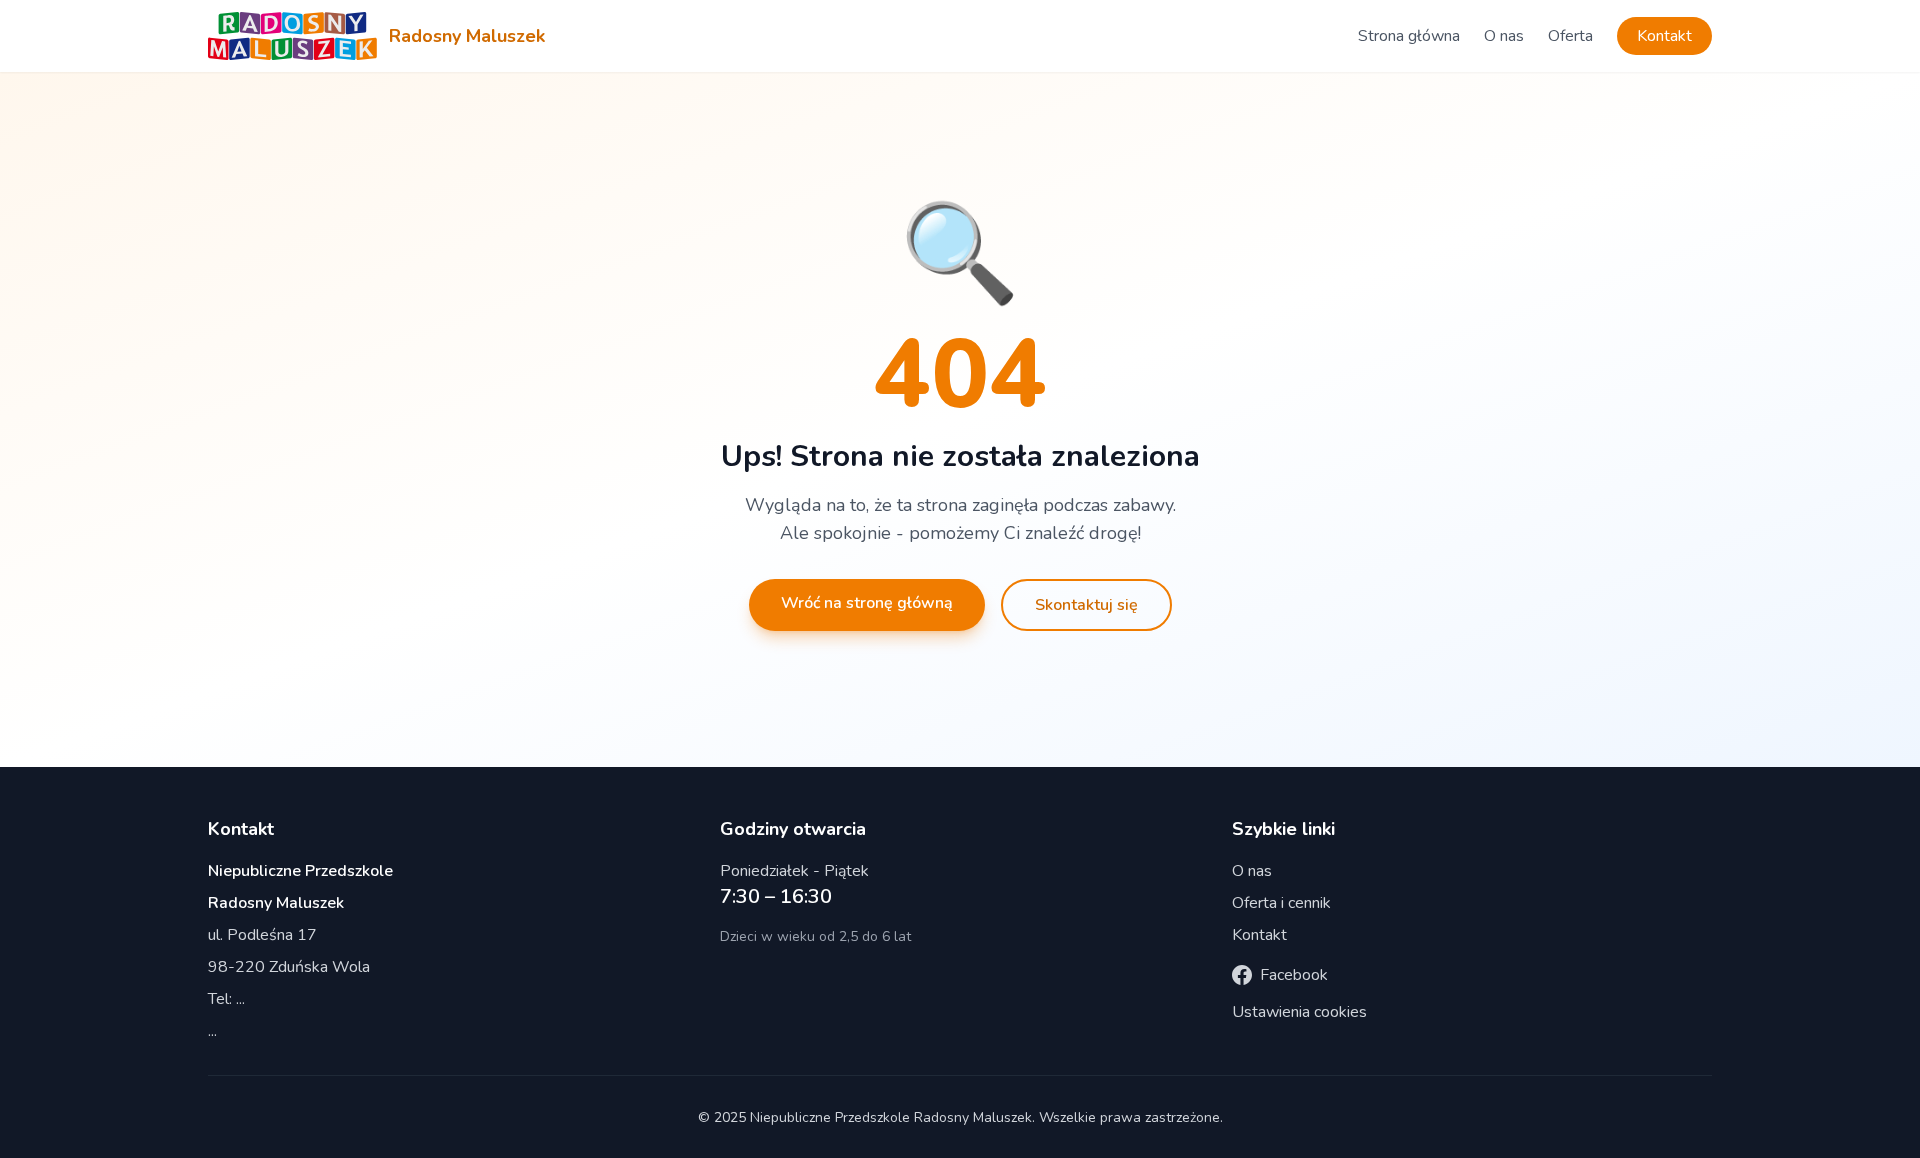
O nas (1504, 36)
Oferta (1570, 36)
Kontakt (1664, 36)
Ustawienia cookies (1299, 1012)
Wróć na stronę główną (867, 603)
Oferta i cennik (1281, 903)
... (212, 1031)
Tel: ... (226, 999)
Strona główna (1409, 36)
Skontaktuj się (1086, 605)
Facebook (1294, 975)
